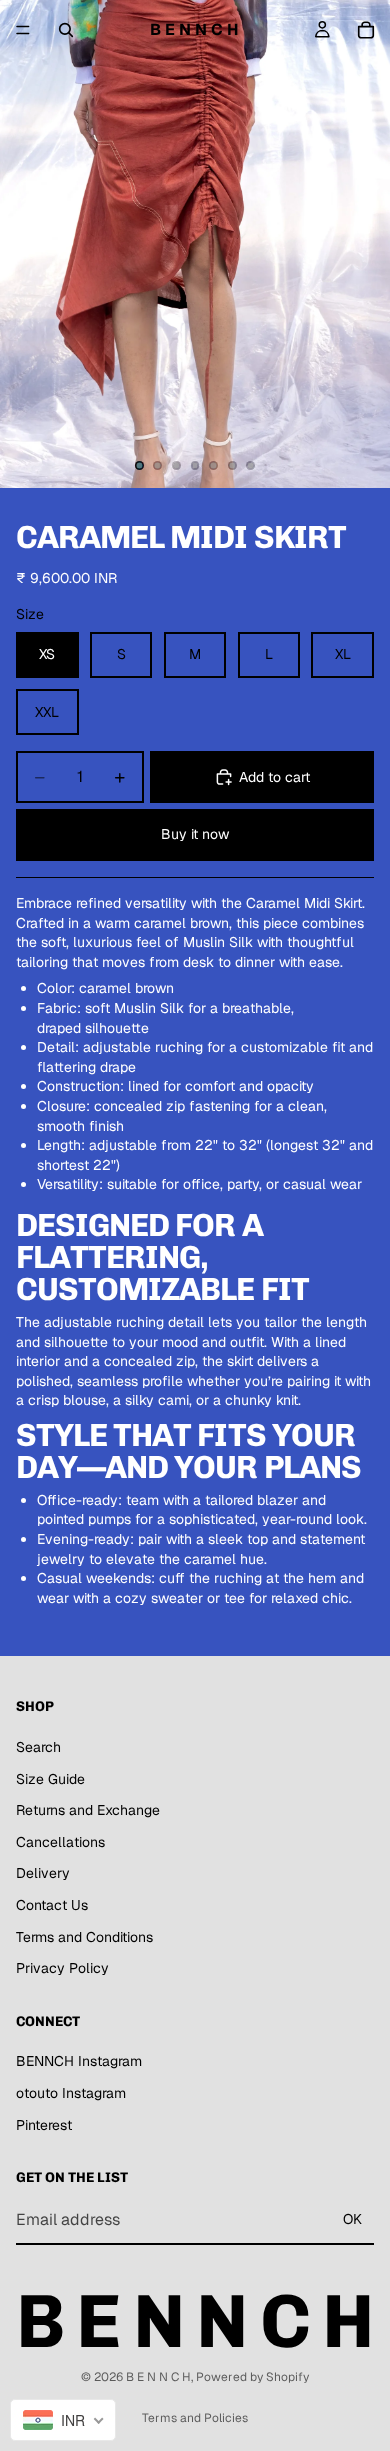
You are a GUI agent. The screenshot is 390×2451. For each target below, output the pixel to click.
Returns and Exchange (88, 1811)
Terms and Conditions (84, 1937)
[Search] (66, 30)
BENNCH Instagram (79, 2062)
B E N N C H (158, 2377)
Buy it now (195, 834)
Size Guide (50, 1779)
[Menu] (23, 30)
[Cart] (366, 30)
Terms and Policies (195, 2418)
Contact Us (52, 1905)
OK (352, 2220)
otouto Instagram (71, 2093)
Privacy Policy (62, 1968)
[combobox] (63, 2420)
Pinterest (44, 2125)
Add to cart (274, 777)
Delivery (43, 1874)
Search (38, 1747)
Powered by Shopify (252, 2377)
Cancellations (60, 1842)
